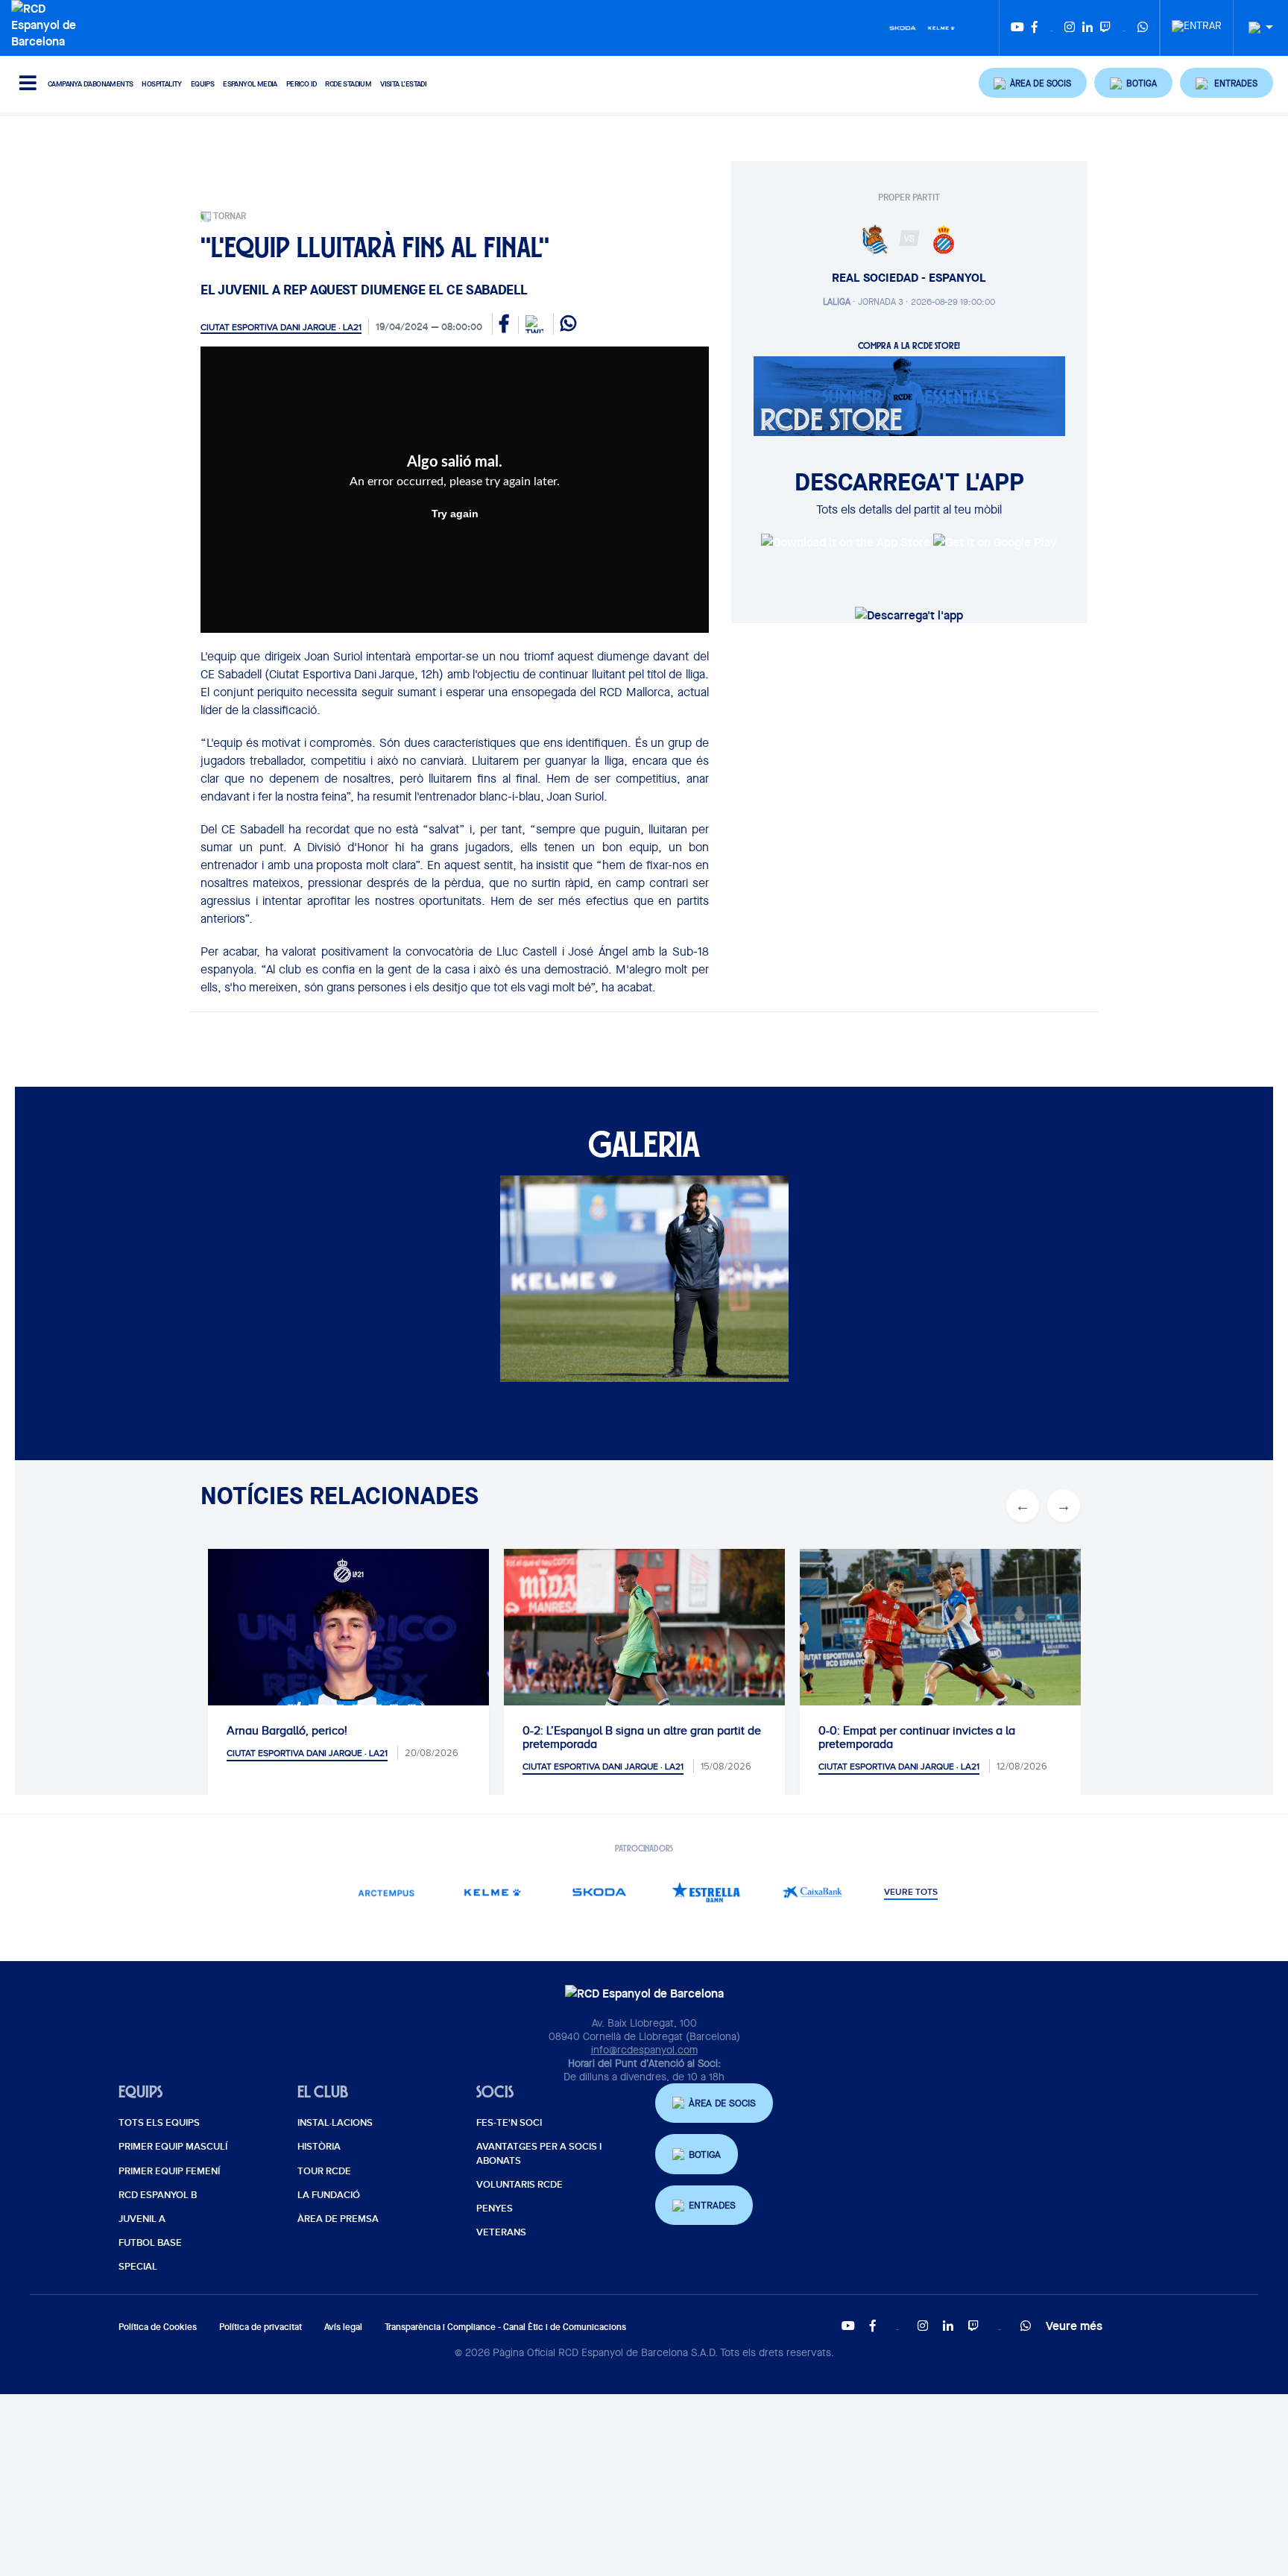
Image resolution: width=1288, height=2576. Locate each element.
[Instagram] (1070, 28)
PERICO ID (302, 84)
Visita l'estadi (403, 84)
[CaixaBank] (813, 1892)
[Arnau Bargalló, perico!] (348, 1689)
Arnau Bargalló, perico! (287, 1731)
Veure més (1074, 2326)
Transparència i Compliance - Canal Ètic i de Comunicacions (505, 2327)
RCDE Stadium (348, 84)
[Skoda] (903, 27)
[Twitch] (1105, 28)
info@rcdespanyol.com (644, 2050)
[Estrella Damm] (706, 1892)
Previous (1023, 1506)
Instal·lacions (335, 2123)
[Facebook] (1035, 28)
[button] (1033, 83)
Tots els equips (159, 2123)
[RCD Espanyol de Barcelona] (47, 23)
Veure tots (911, 1892)
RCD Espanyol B (158, 2195)
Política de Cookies (158, 2327)
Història (319, 2147)
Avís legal (343, 2327)
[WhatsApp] (1143, 28)
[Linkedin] (1087, 28)
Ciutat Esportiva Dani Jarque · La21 (281, 327)
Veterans (501, 2232)
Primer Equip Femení (169, 2171)
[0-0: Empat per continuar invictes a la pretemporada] (940, 1642)
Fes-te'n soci (509, 2123)
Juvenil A (142, 2219)
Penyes (495, 2209)
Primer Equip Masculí (173, 2147)
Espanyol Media (250, 84)
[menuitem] (1197, 22)
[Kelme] (941, 27)
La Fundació (329, 2195)
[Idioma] (1255, 28)
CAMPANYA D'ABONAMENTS (90, 84)
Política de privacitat (261, 2327)
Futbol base (150, 2243)
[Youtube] (1017, 28)
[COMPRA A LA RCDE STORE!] (909, 395)
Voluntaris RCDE (520, 2185)
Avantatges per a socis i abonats (539, 2153)
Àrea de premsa (338, 2219)
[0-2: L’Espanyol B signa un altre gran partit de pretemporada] (644, 1642)
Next (1064, 1506)
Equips (202, 84)
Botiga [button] (705, 2154)
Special (138, 2267)
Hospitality (161, 84)
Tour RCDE (324, 2171)
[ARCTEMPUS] (386, 1892)
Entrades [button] (712, 2205)
